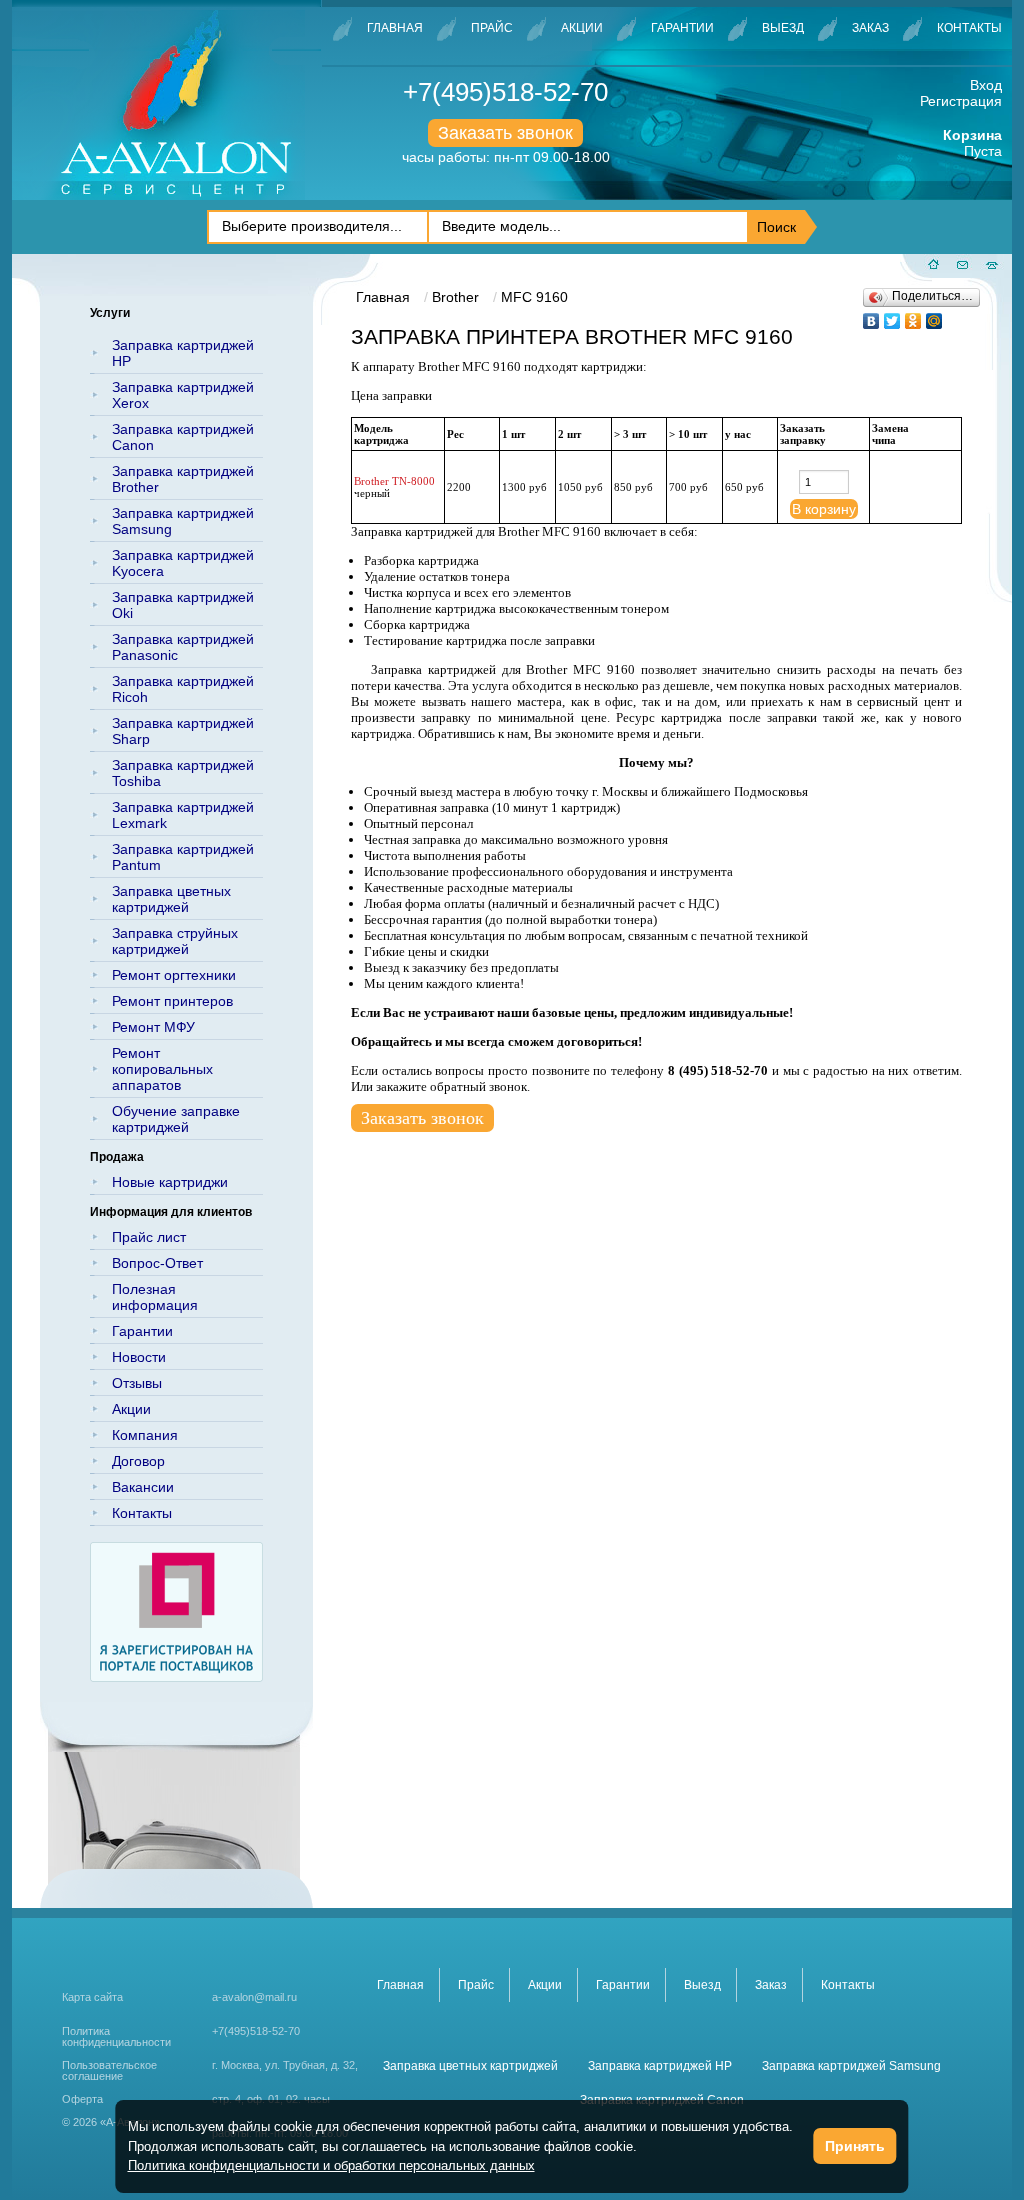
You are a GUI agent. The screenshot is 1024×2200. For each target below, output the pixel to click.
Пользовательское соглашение (109, 2071)
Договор (138, 1461)
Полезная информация (155, 1297)
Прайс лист (149, 1237)
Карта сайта (92, 1997)
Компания (145, 1435)
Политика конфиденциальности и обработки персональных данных (331, 2165)
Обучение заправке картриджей (176, 1119)
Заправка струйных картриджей (175, 941)
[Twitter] (892, 316)
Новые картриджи (170, 1182)
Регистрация (961, 101)
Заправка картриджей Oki (183, 605)
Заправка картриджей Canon (183, 437)
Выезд (783, 28)
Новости (139, 1357)
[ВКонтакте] (871, 316)
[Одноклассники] (913, 316)
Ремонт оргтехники (174, 975)
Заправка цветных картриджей (171, 899)
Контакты (969, 28)
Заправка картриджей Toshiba (183, 773)
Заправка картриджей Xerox (183, 395)
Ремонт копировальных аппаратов (162, 1069)
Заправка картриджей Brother (183, 479)
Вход (986, 85)
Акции (582, 28)
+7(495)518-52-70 (505, 92)
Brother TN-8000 (394, 481)
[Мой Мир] (934, 316)
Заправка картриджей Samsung (183, 521)
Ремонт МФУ (153, 1027)
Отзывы (137, 1383)
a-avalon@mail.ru (254, 1997)
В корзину (824, 509)
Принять (855, 2146)
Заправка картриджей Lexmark (183, 815)
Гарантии (682, 28)
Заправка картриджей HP (183, 353)
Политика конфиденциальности (116, 2037)
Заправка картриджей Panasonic (183, 647)
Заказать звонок (505, 133)
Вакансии (143, 1487)
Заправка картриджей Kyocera (183, 563)
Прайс (492, 28)
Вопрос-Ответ (157, 1263)
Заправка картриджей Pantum (183, 857)
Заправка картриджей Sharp (183, 731)
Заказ (870, 28)
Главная (395, 28)
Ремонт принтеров (172, 1001)
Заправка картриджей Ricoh (183, 689)
